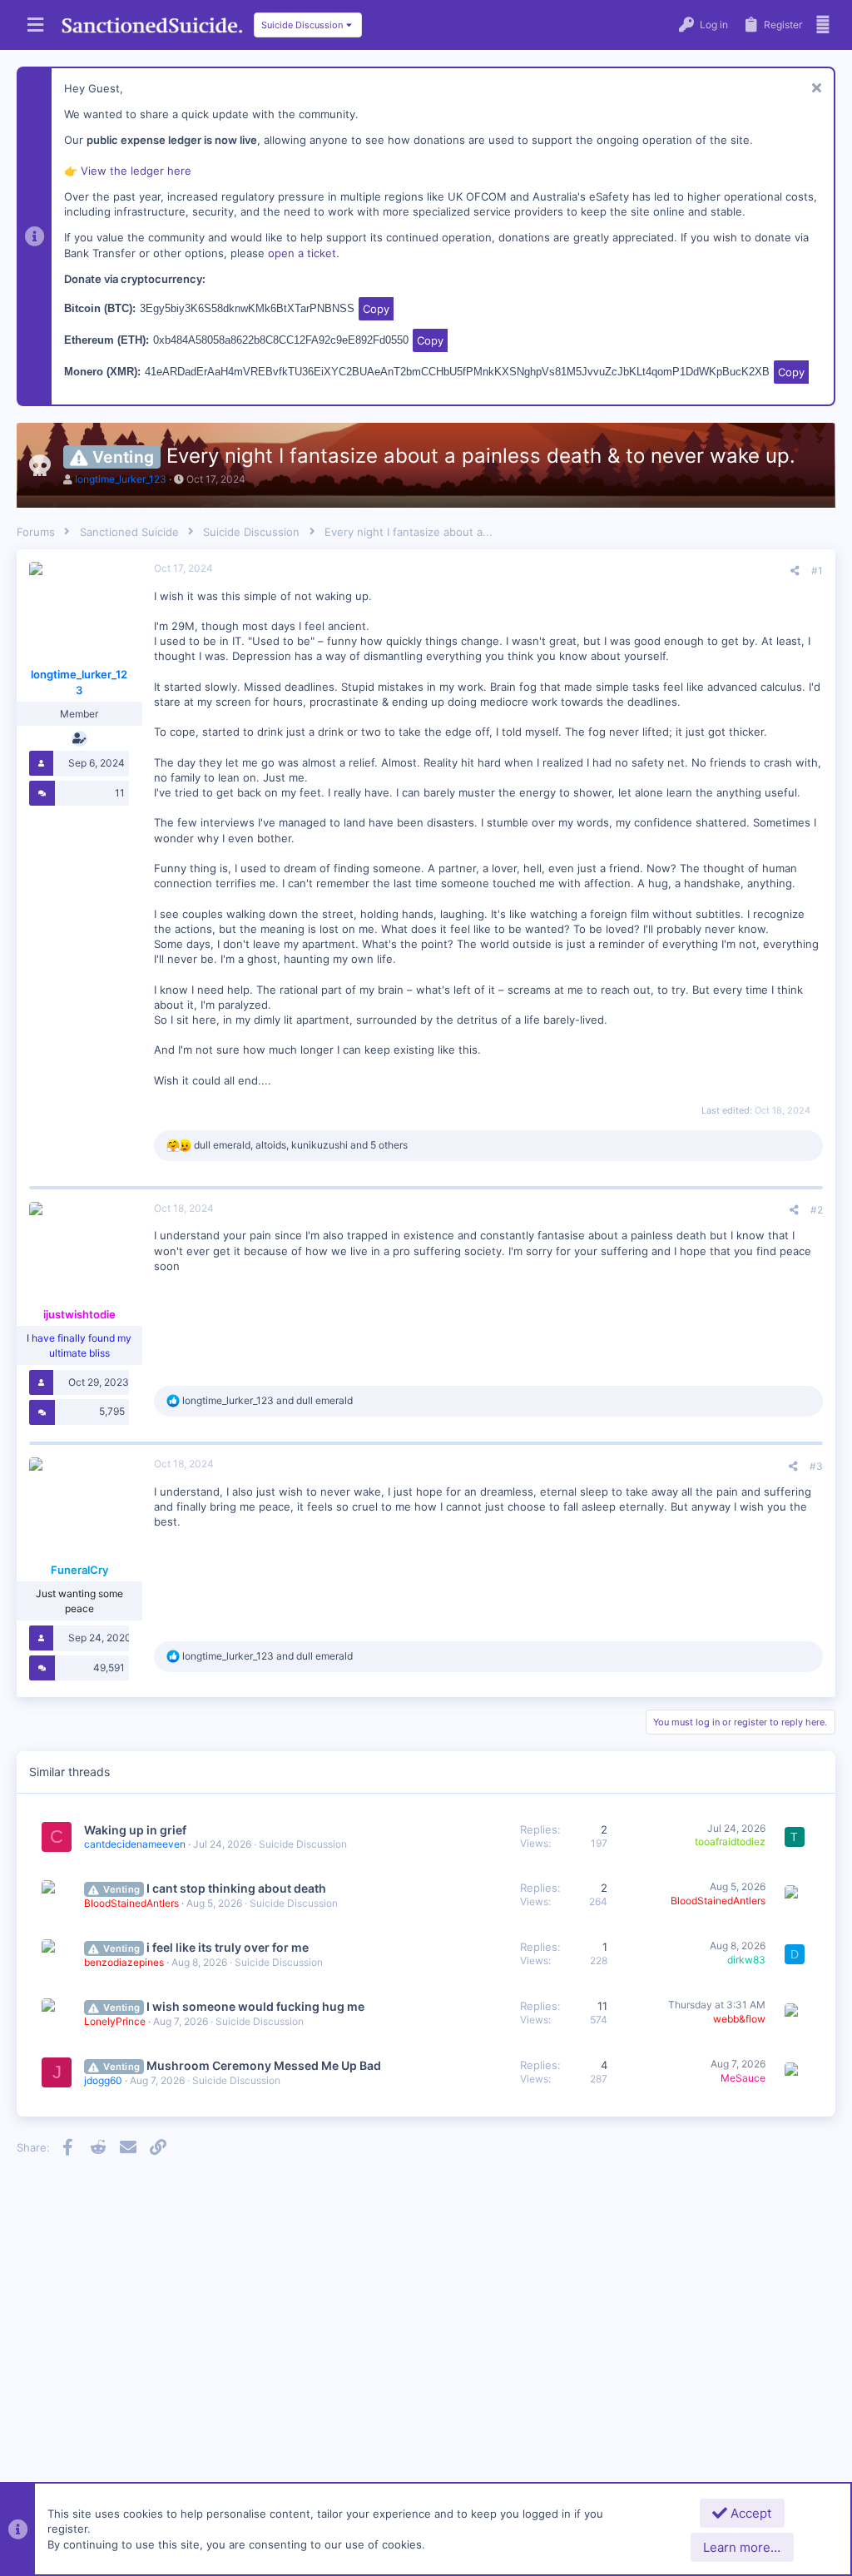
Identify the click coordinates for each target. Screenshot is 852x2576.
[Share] (795, 571)
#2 (817, 1210)
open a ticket (302, 253)
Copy (376, 309)
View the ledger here (136, 171)
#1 (817, 571)
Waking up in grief (135, 1830)
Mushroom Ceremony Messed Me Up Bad (264, 2065)
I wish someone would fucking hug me (255, 2006)
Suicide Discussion (303, 1844)
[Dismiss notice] (814, 89)
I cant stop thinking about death (236, 1888)
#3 (816, 1466)
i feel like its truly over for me (228, 1947)
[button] (35, 25)
